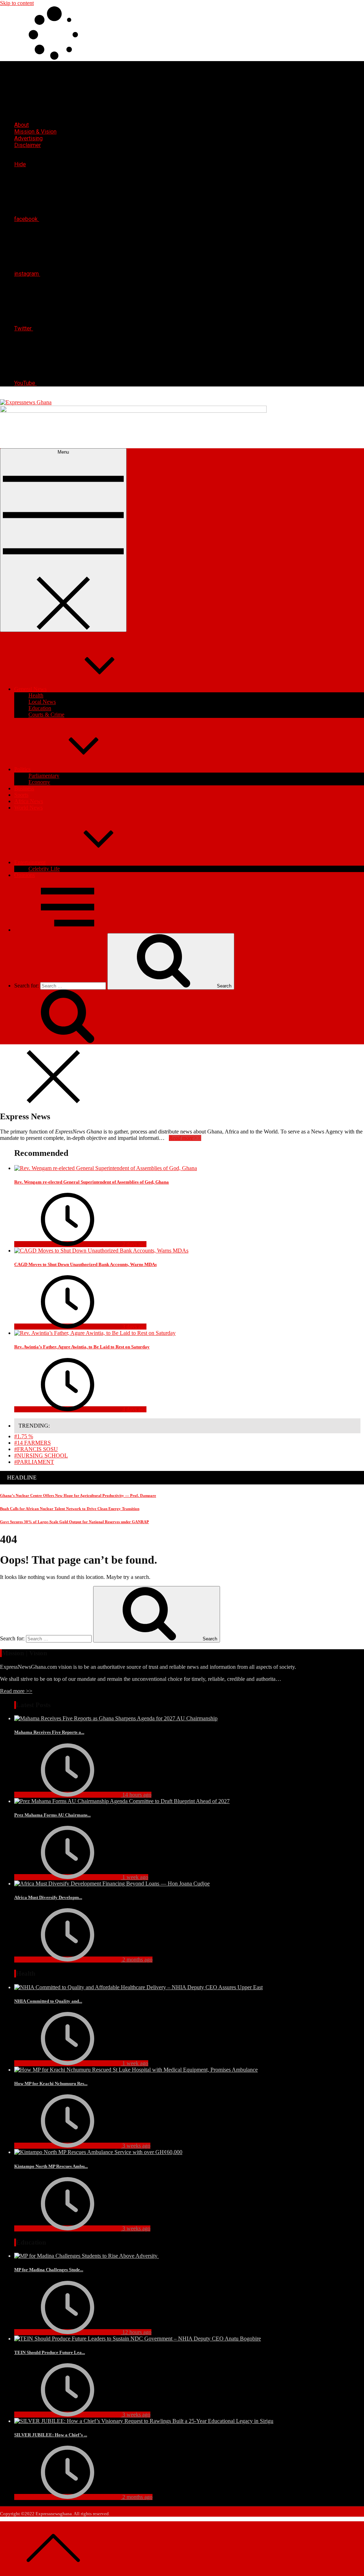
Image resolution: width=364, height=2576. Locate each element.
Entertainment (30, 862)
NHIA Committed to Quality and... (48, 2001)
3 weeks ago (136, 2146)
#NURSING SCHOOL (41, 1455)
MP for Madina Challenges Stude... (49, 2270)
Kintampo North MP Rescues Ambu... (51, 2166)
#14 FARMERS (33, 1443)
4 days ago (134, 1409)
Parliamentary (44, 776)
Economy (39, 782)
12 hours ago (136, 2332)
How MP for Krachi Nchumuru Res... (51, 2083)
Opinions (25, 875)
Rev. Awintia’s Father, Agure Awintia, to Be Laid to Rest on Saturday (82, 1347)
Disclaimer (28, 145)
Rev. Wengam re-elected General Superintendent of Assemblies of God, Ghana (92, 1182)
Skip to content (17, 3)
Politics (22, 769)
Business (24, 788)
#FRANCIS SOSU (36, 1449)
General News (30, 689)
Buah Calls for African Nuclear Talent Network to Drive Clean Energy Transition (70, 1509)
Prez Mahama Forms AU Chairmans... (52, 1815)
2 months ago (137, 1960)
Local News (42, 702)
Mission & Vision (35, 132)
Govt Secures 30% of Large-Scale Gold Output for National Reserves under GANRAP (74, 1522)
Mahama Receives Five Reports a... (49, 1732)
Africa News (29, 801)
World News (28, 808)
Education (40, 708)
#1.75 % (24, 1436)
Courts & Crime (46, 715)
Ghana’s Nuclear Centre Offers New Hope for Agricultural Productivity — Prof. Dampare (78, 1495)
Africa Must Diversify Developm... (48, 1897)
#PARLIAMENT (34, 1462)
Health (36, 695)
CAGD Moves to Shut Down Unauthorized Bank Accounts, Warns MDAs (85, 1264)
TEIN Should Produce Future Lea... (50, 2352)
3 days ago (134, 1327)
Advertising (28, 138)
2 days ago (134, 1244)
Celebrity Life (44, 869)
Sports (21, 795)
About (22, 125)
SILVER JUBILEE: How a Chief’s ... (51, 2435)
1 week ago (135, 1877)
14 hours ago (136, 1795)
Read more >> (16, 1691)
